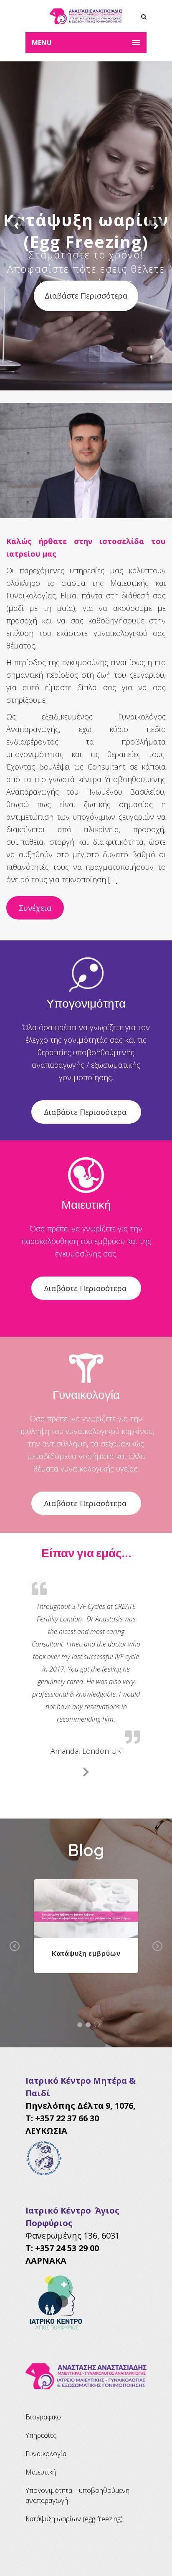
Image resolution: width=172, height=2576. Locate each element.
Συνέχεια (35, 908)
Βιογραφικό (43, 2417)
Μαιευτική (41, 2472)
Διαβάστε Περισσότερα (86, 1112)
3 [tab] (97, 2024)
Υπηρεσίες (41, 2435)
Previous (15, 1946)
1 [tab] (80, 2025)
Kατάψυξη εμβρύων (86, 1953)
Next (157, 1946)
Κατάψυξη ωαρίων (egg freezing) (74, 2519)
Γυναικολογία (46, 2454)
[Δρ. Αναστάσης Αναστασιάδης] (86, 16)
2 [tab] (88, 2025)
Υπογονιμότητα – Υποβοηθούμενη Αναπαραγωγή (77, 2495)
